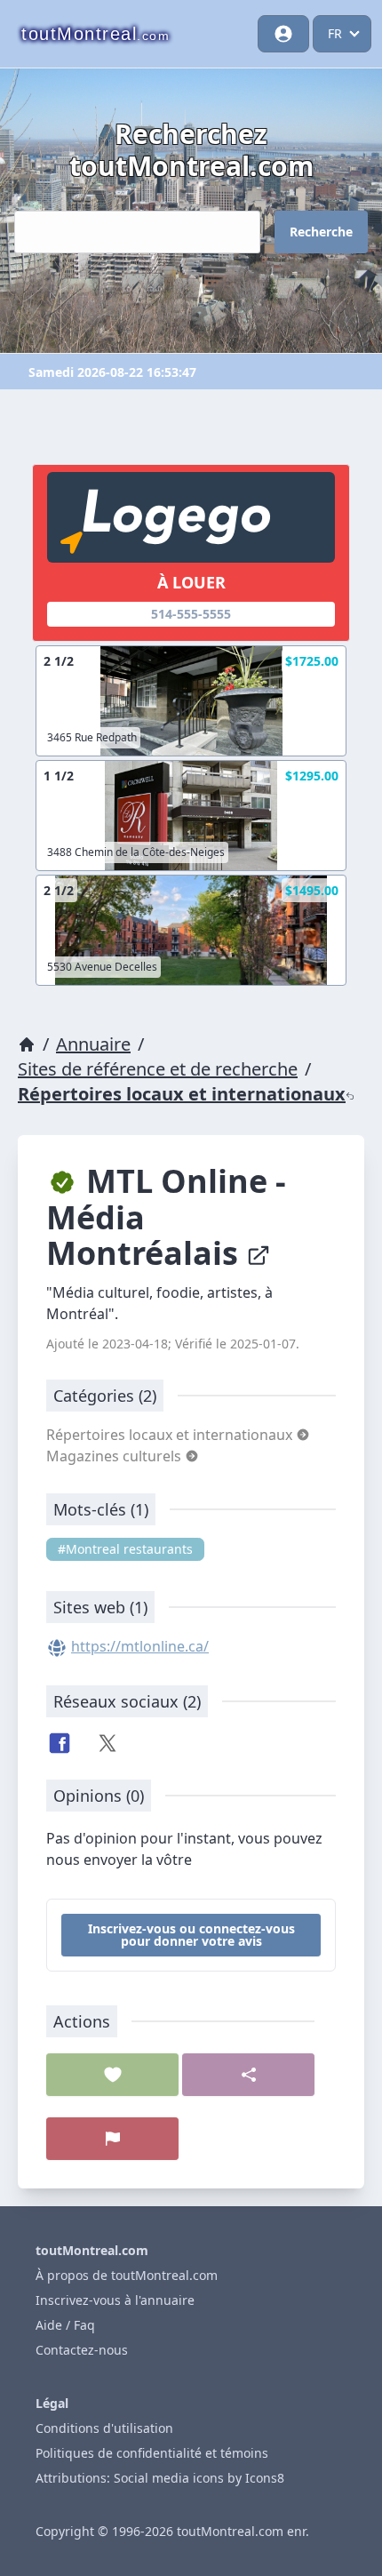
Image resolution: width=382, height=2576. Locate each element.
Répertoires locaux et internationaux (182, 1094)
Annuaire (93, 1044)
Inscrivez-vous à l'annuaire (115, 2300)
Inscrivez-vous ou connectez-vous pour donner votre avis (191, 1935)
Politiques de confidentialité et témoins (152, 2453)
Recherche (321, 232)
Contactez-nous (82, 2350)
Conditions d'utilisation (104, 2428)
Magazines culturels (115, 1456)
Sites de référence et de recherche (158, 1069)
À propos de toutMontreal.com (127, 2275)
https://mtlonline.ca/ (140, 1646)
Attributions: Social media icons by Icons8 (160, 2478)
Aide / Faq (65, 2325)
